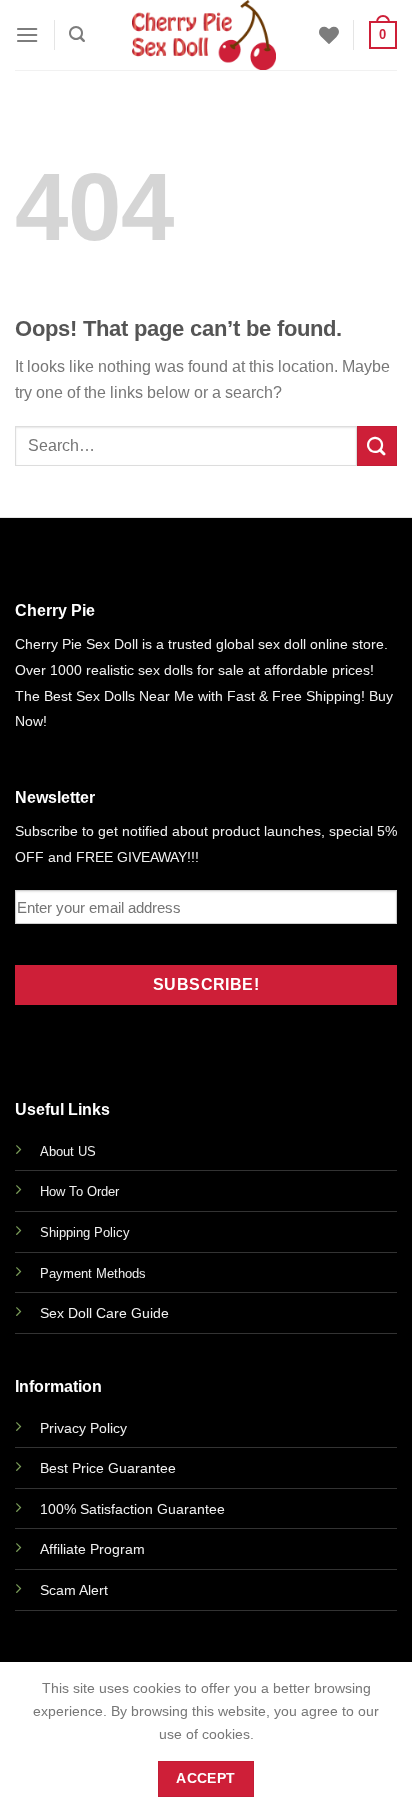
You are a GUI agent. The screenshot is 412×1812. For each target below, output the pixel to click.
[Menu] (27, 34)
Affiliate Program (92, 1549)
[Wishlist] (329, 35)
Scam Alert (74, 1590)
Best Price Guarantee (108, 1468)
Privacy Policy (83, 1428)
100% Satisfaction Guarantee (132, 1509)
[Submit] (377, 445)
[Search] (77, 34)
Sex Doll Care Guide (104, 1313)
